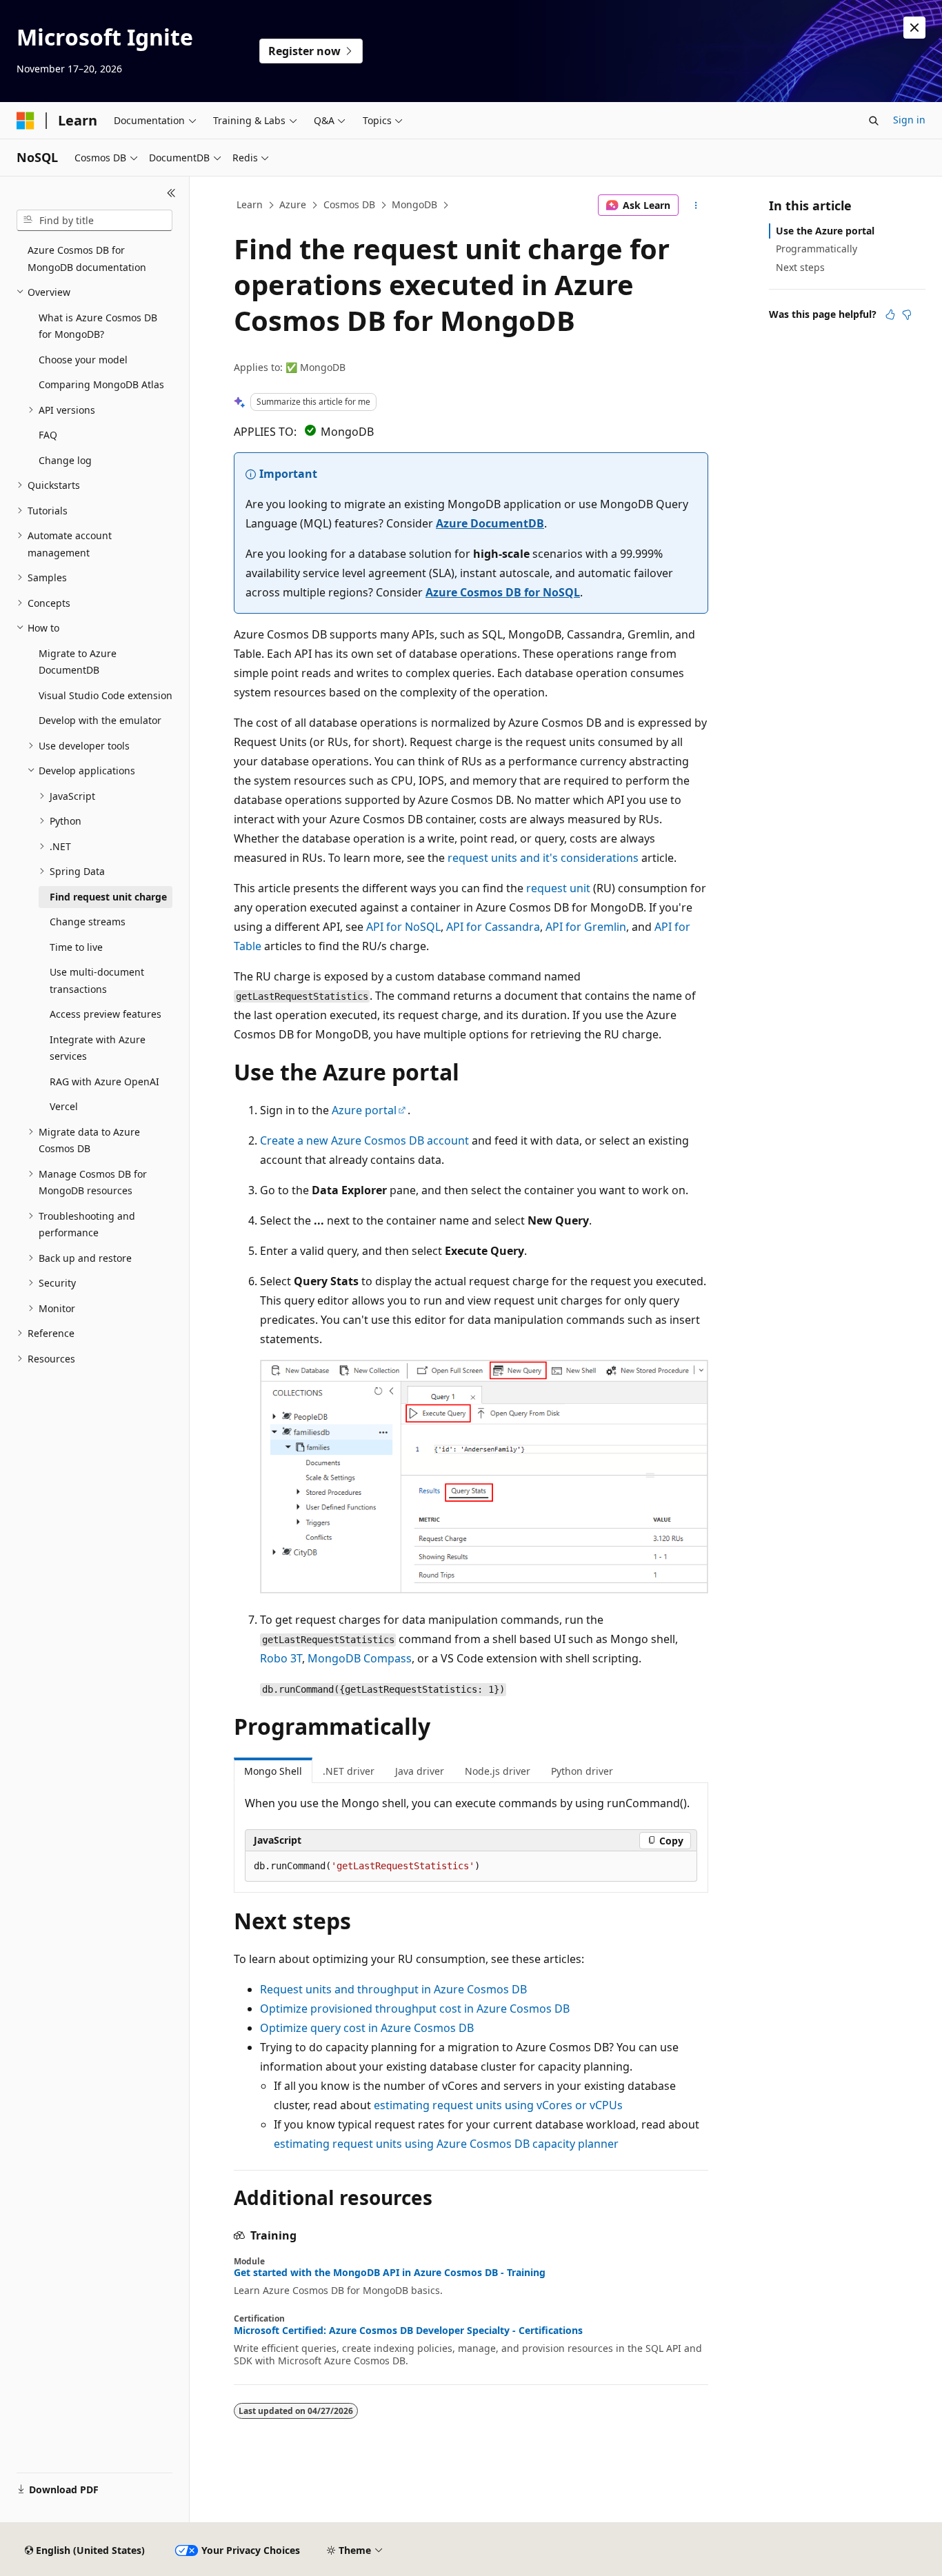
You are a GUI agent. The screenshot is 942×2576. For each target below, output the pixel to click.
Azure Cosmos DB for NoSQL (503, 592)
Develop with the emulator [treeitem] (100, 720)
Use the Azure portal (825, 231)
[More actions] (696, 205)
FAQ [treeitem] (48, 435)
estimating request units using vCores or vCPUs (498, 2105)
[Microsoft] (26, 121)
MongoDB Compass (360, 1658)
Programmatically (816, 249)
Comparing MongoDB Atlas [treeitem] (101, 384)
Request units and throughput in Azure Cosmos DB (393, 1989)
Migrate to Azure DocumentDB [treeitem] (78, 662)
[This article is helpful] (890, 314)
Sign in (909, 120)
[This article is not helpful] (907, 314)
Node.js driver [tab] (498, 1771)
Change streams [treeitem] (88, 922)
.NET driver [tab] (349, 1771)
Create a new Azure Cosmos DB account (364, 1140)
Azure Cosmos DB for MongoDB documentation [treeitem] (87, 259)
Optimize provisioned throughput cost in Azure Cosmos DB (415, 2009)
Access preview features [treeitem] (106, 1014)
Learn (250, 204)
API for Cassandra (493, 927)
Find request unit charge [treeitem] (108, 897)
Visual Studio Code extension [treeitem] (106, 695)
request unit (558, 888)
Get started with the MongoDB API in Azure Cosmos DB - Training (390, 2273)
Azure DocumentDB (490, 523)
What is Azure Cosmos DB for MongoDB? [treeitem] (98, 326)
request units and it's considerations (543, 858)
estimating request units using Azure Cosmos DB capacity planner (446, 2144)
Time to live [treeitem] (76, 947)
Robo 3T (281, 1658)
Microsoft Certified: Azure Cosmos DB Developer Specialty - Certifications (408, 2331)
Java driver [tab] (420, 1771)
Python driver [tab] (582, 1771)
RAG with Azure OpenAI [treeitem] (104, 1081)
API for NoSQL (403, 927)
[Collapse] (171, 193)
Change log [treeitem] (65, 460)
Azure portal (364, 1110)
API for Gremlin (586, 927)
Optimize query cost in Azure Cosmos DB (367, 2028)
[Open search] (874, 121)
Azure (293, 204)
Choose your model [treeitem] (83, 360)
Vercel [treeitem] (64, 1106)
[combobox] (94, 221)
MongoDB (414, 204)
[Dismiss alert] (914, 28)
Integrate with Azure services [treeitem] (98, 1048)
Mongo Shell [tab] (273, 1771)
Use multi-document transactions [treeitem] (97, 980)
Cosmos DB (349, 204)
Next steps (800, 267)
